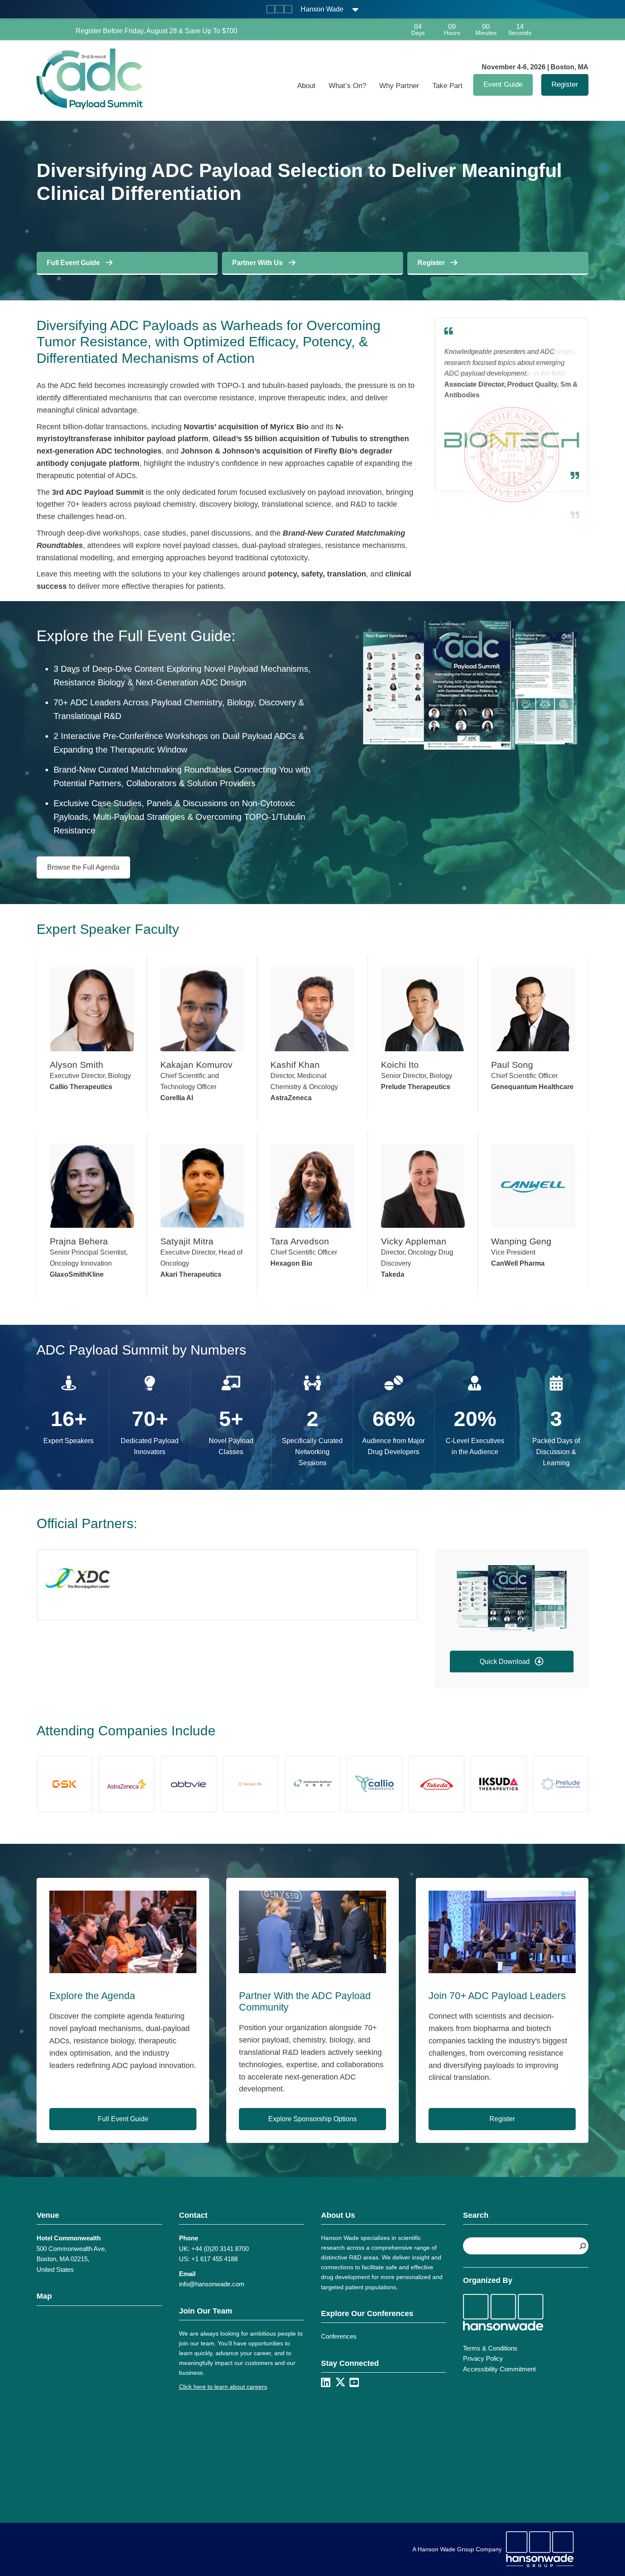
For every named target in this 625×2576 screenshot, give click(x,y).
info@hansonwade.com (212, 2284)
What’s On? (347, 86)
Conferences (339, 2336)
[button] (512, 1662)
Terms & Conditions (490, 2348)
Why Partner (399, 86)
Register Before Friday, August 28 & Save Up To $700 (156, 31)
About (306, 86)
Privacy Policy (483, 2358)
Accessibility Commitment (499, 2369)
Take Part (447, 86)
